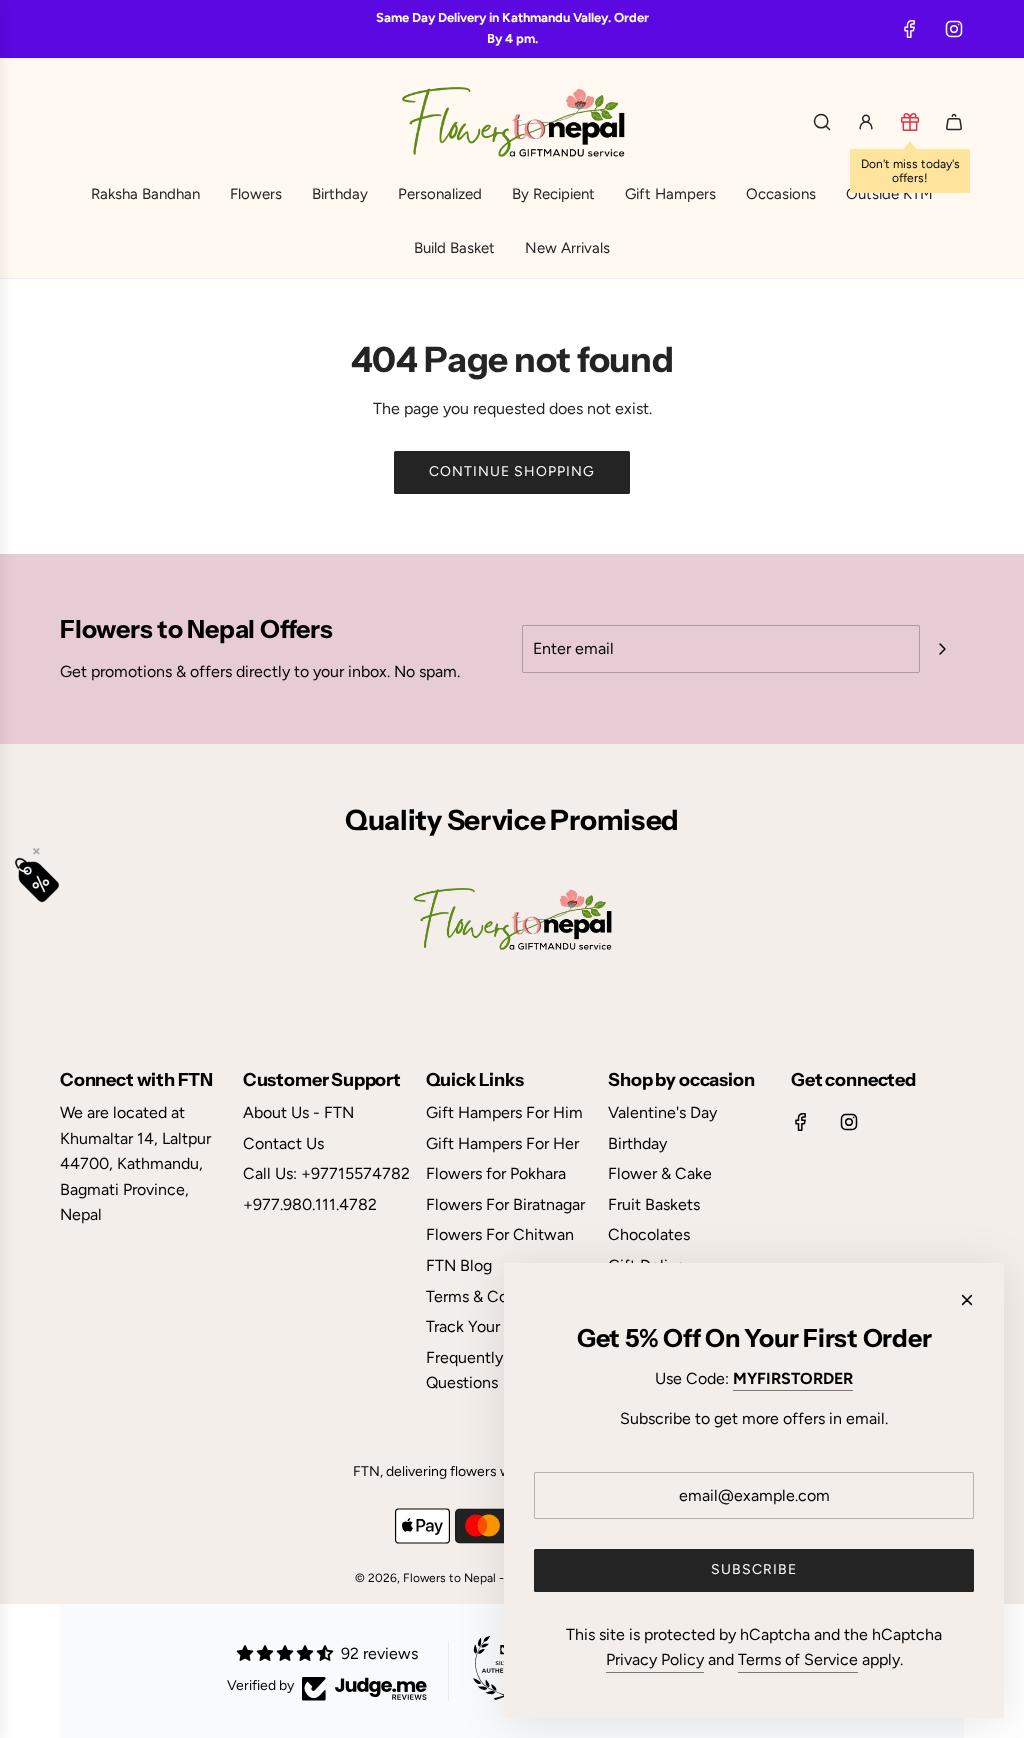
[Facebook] (910, 29)
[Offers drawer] (910, 122)
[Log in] (866, 122)
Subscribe (754, 1569)
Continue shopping (512, 471)
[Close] (967, 1300)
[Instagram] (954, 29)
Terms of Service (798, 1659)
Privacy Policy (655, 1659)
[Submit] (942, 649)
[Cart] (954, 122)
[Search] (822, 122)
